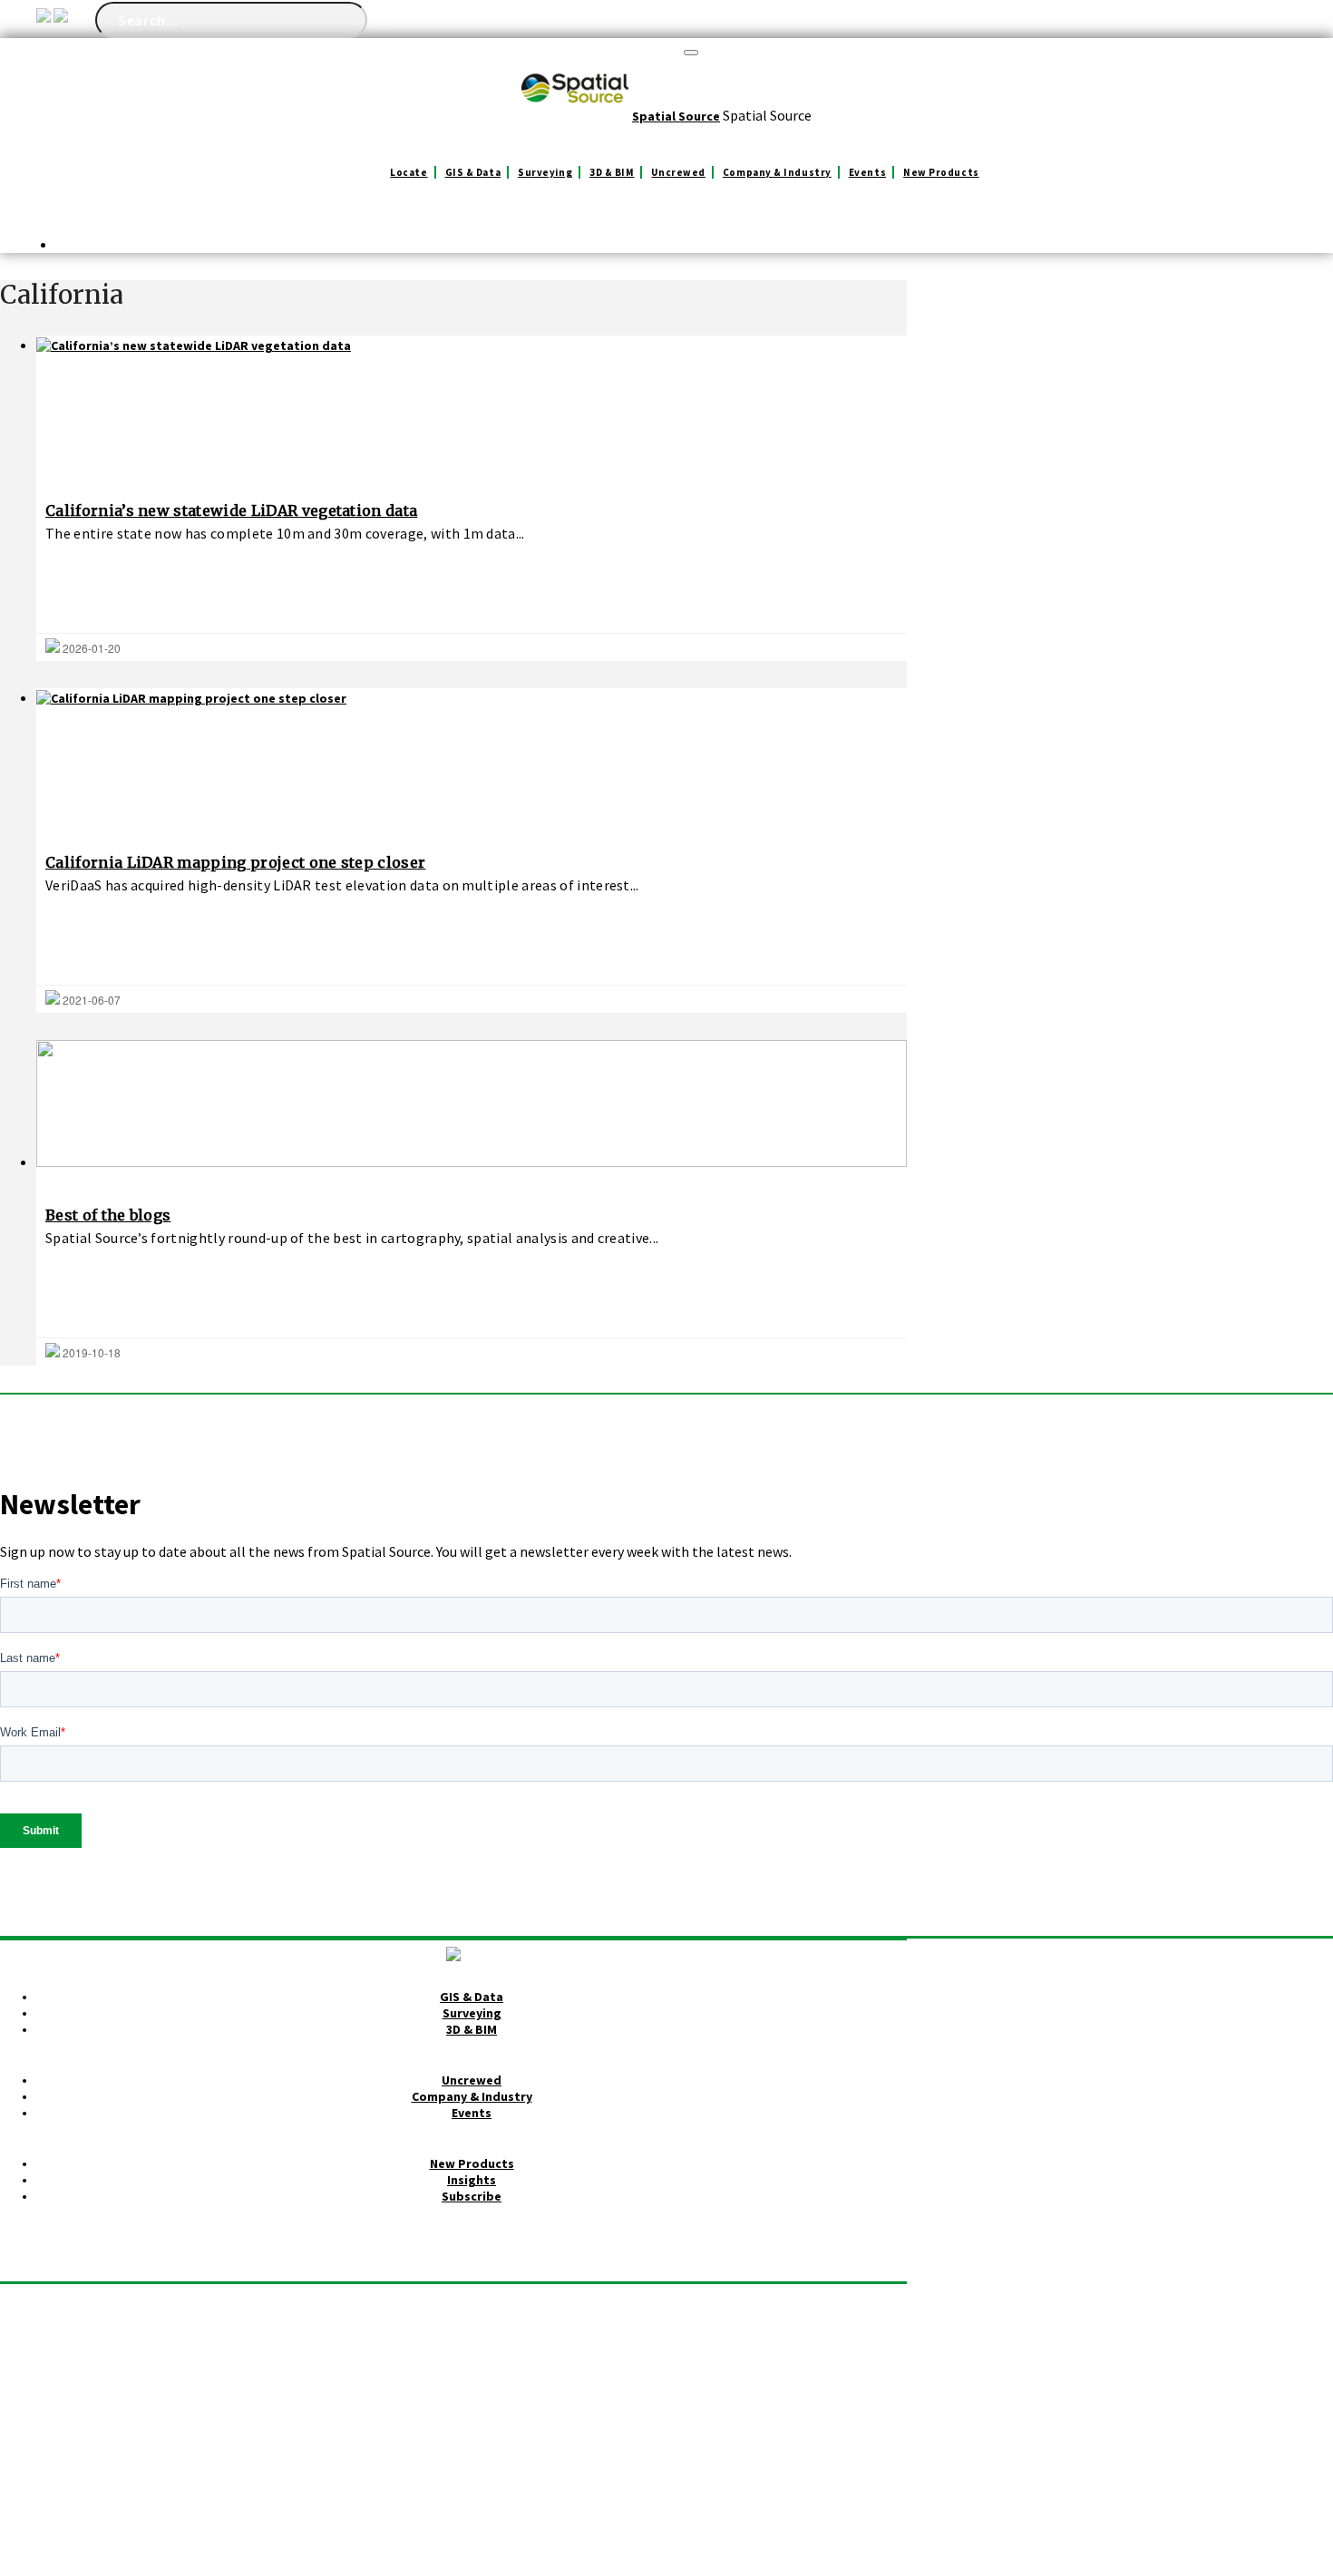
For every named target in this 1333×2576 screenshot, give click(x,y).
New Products (941, 172)
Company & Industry (777, 172)
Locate (409, 172)
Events (867, 172)
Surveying (545, 172)
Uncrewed (678, 172)
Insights (472, 2180)
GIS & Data (473, 172)
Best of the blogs (108, 1215)
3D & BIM (612, 172)
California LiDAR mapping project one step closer (235, 862)
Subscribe (472, 2196)
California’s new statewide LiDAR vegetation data (231, 510)
